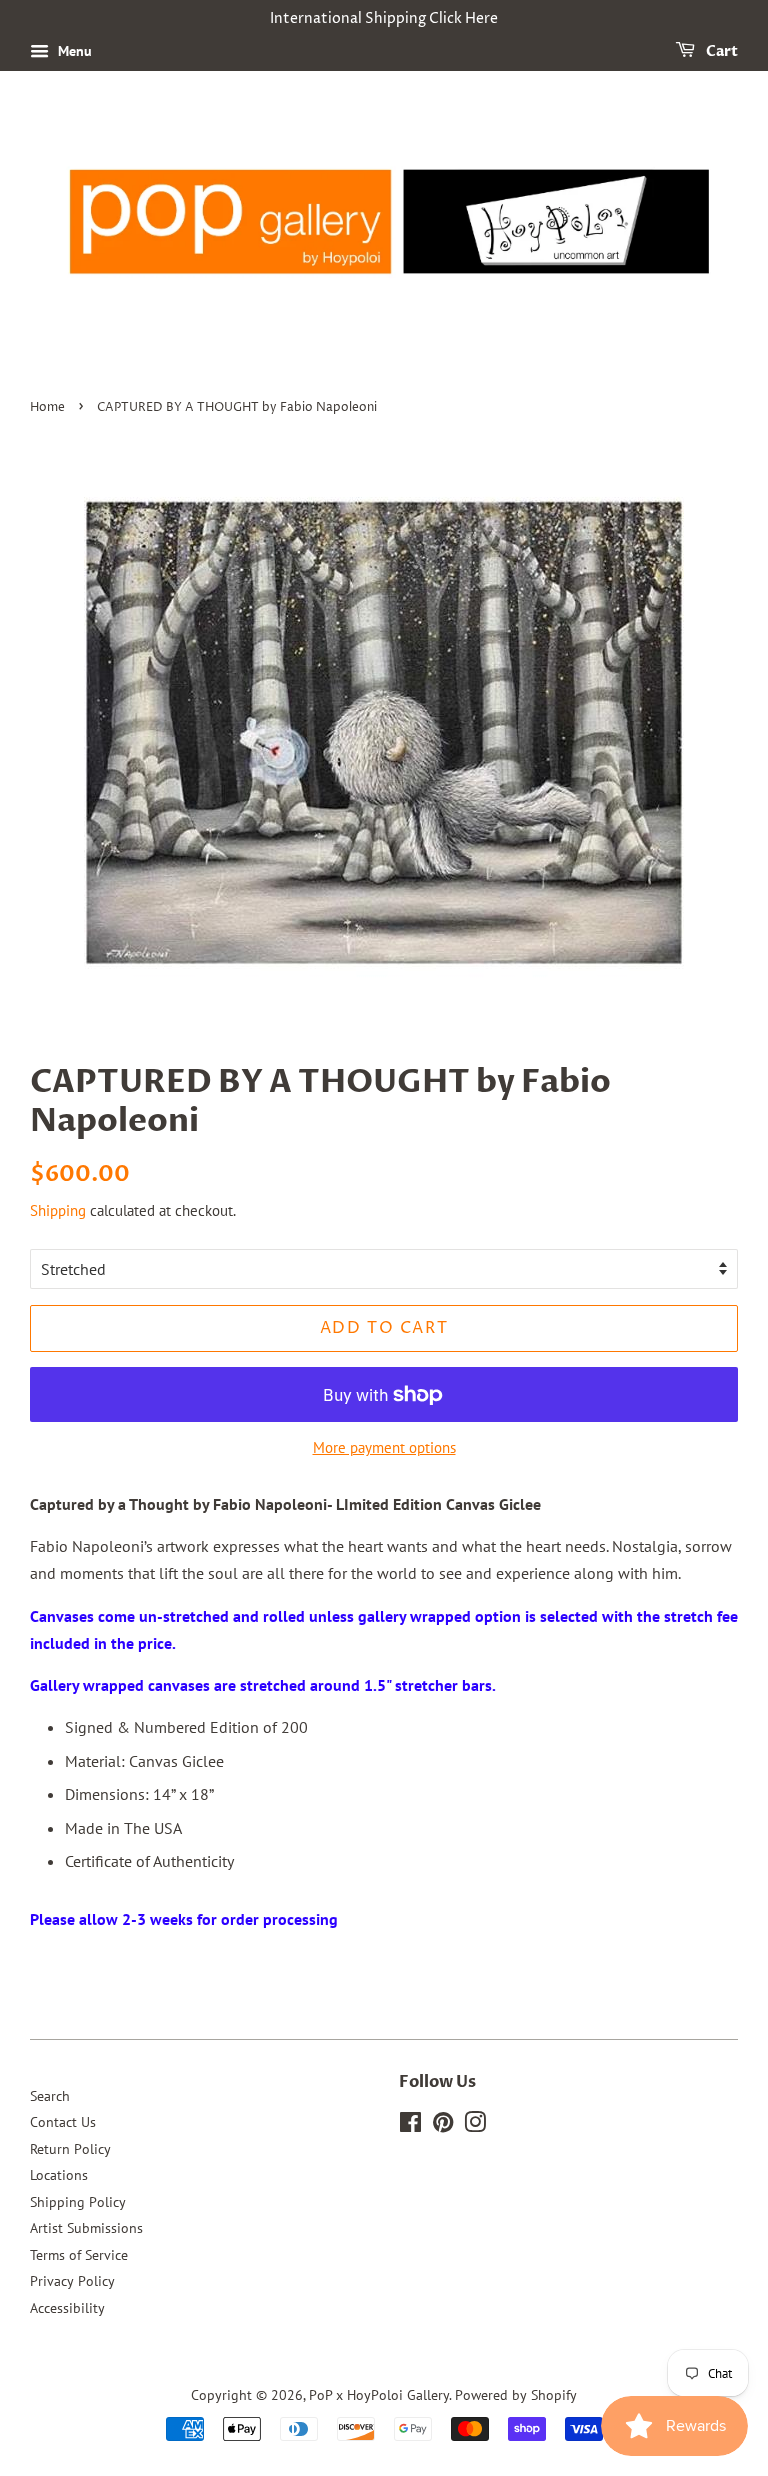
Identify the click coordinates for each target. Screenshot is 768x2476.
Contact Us (63, 2122)
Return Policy (70, 2149)
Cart (720, 51)
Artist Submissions (86, 2228)
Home (47, 407)
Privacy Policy (72, 2281)
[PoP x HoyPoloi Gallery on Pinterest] (443, 2126)
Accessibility (67, 2308)
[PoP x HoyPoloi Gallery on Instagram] (475, 2126)
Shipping (58, 1210)
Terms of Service (79, 2255)
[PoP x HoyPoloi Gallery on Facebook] (410, 2126)
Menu (73, 51)
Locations (59, 2175)
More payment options (384, 1447)
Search (50, 2096)
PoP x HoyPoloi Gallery (379, 2395)
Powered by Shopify (516, 2395)
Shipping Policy (78, 2202)
